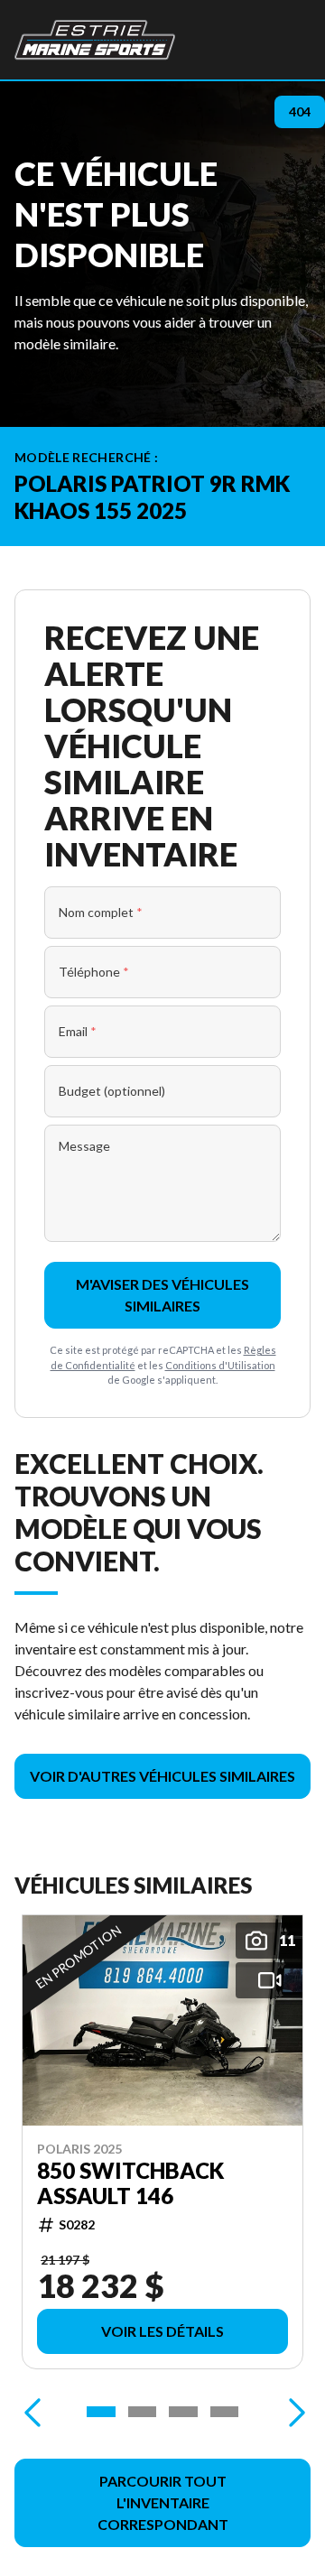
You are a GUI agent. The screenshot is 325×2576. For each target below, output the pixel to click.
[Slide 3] (183, 2412)
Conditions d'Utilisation (220, 1365)
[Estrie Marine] (95, 40)
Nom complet (101, 912)
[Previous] (32, 2412)
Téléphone (94, 972)
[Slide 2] (143, 2412)
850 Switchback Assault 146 (130, 2182)
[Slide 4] (225, 2412)
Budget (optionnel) (112, 1091)
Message (84, 1146)
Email (78, 1031)
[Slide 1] (101, 2412)
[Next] (292, 2412)
